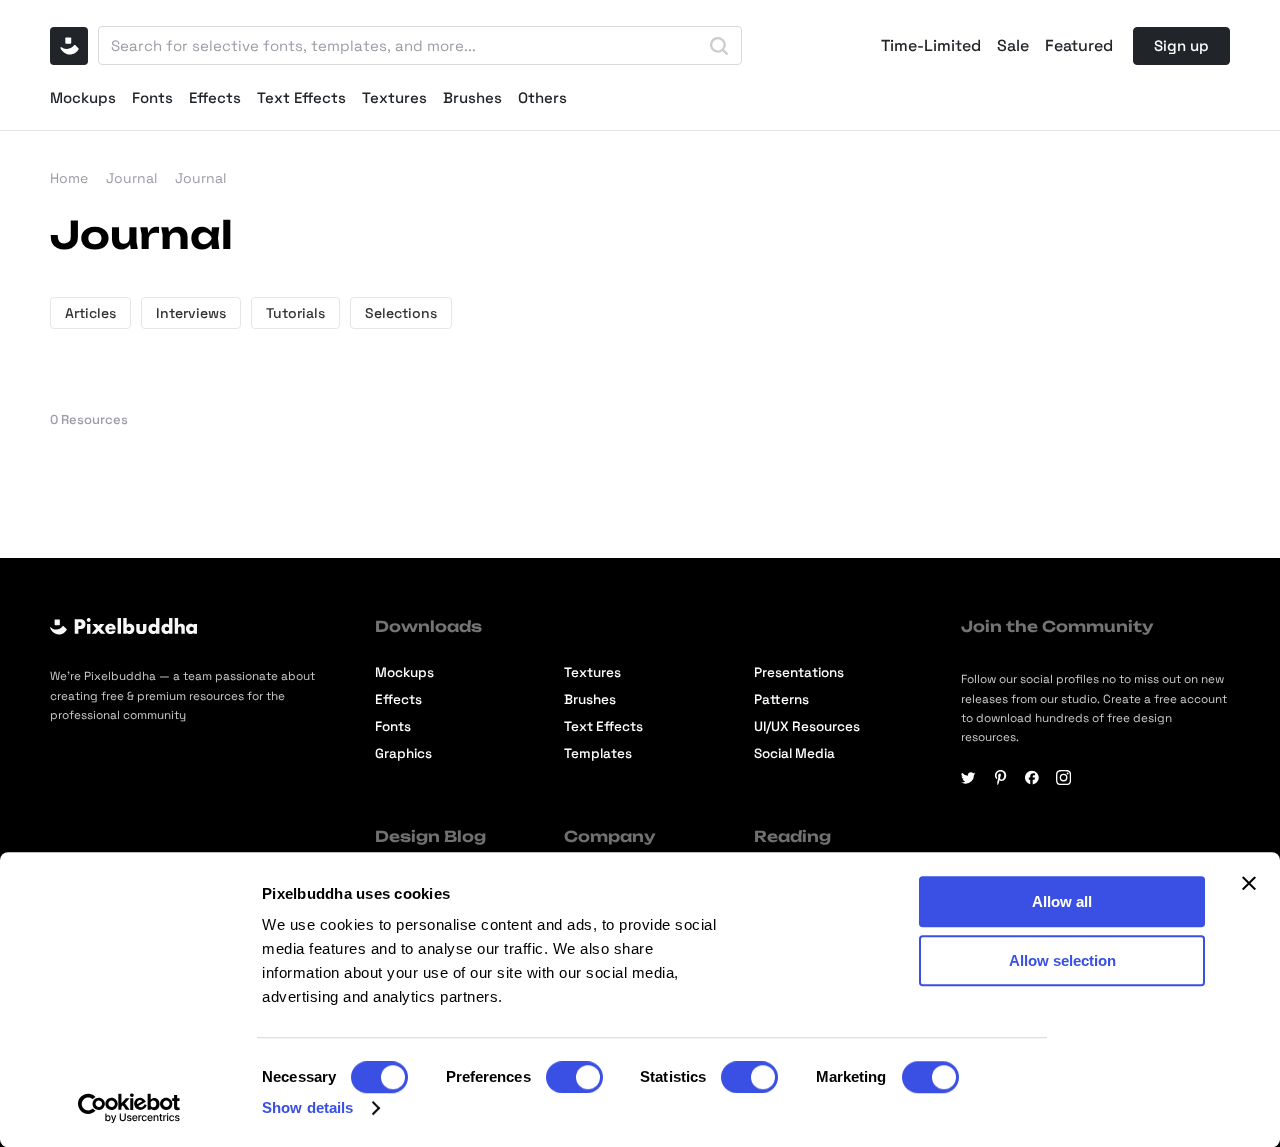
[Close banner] (1249, 883)
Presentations (799, 672)
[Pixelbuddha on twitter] (968, 777)
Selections (401, 313)
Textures (394, 97)
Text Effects (301, 97)
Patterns (781, 699)
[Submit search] (719, 46)
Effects (215, 97)
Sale (1013, 46)
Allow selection (1062, 960)
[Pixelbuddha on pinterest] (1000, 777)
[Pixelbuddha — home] (69, 46)
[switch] (574, 1077)
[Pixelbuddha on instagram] (1063, 777)
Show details (307, 1107)
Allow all (1062, 901)
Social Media (794, 753)
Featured (1079, 46)
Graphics (403, 753)
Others (542, 97)
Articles (90, 313)
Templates (598, 753)
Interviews (191, 313)
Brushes (472, 97)
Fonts (152, 97)
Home (69, 178)
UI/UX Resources (807, 726)
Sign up (1181, 45)
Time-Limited (931, 46)
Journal (131, 178)
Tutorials (295, 313)
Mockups (83, 97)
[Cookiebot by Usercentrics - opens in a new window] (129, 1108)
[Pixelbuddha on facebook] (1032, 777)
